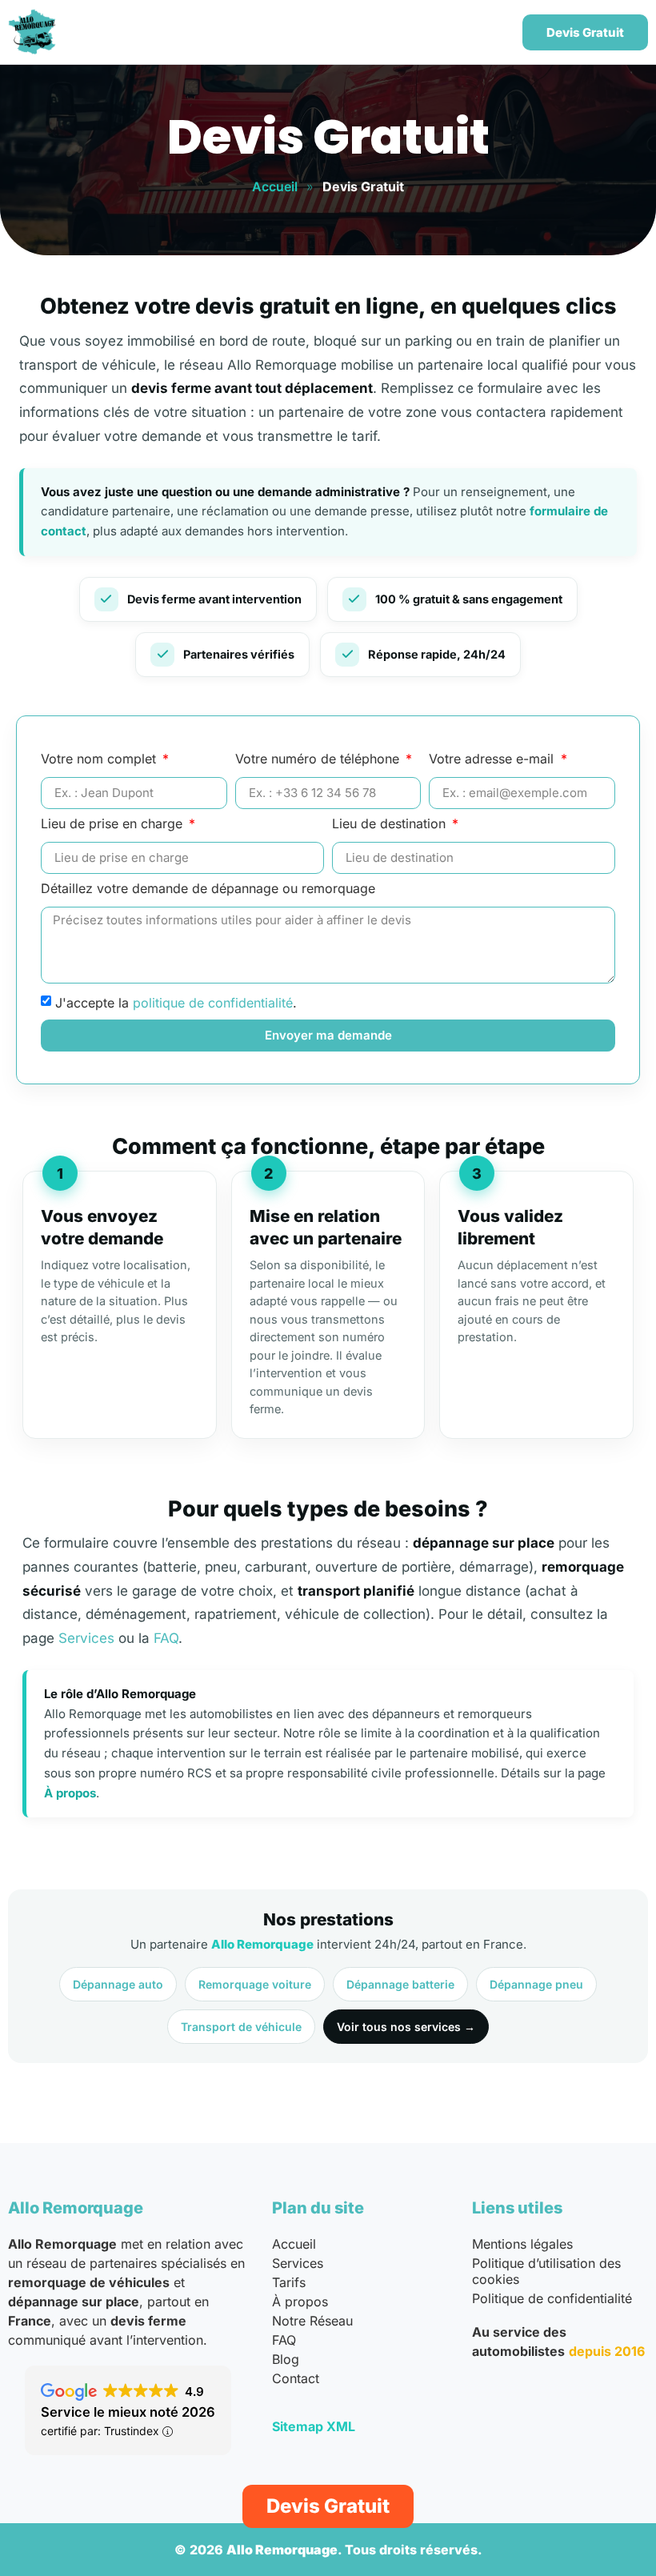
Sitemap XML (314, 2426)
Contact (296, 2378)
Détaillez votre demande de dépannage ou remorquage (208, 889)
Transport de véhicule (241, 2027)
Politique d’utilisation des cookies (546, 2271)
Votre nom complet (100, 759)
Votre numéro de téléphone (319, 759)
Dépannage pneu (536, 1984)
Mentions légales (522, 2244)
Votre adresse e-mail (493, 759)
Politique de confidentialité (552, 2298)
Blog (286, 2359)
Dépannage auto (118, 1984)
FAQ (166, 1638)
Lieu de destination (391, 824)
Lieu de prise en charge (114, 824)
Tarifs (289, 2282)
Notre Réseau (312, 2321)
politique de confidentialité (213, 1003)
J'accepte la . (176, 1003)
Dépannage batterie (400, 1984)
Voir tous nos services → (406, 2027)
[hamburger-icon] (488, 32)
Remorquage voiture (255, 1984)
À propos (70, 1793)
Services (86, 1638)
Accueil (275, 186)
